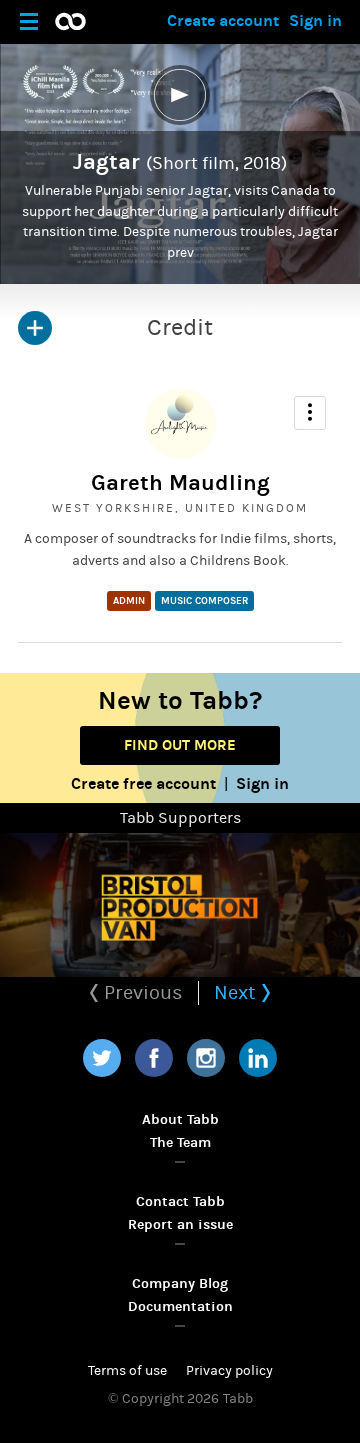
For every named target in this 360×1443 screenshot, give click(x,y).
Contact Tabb (180, 1201)
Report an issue (180, 1224)
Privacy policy (229, 1371)
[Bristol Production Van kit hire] (180, 905)
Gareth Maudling (180, 483)
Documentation (180, 1306)
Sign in (315, 20)
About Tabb (180, 1119)
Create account (223, 20)
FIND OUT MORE (180, 745)
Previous (141, 992)
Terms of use (127, 1371)
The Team (180, 1142)
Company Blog (180, 1283)
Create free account (143, 783)
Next (237, 992)
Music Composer (204, 601)
